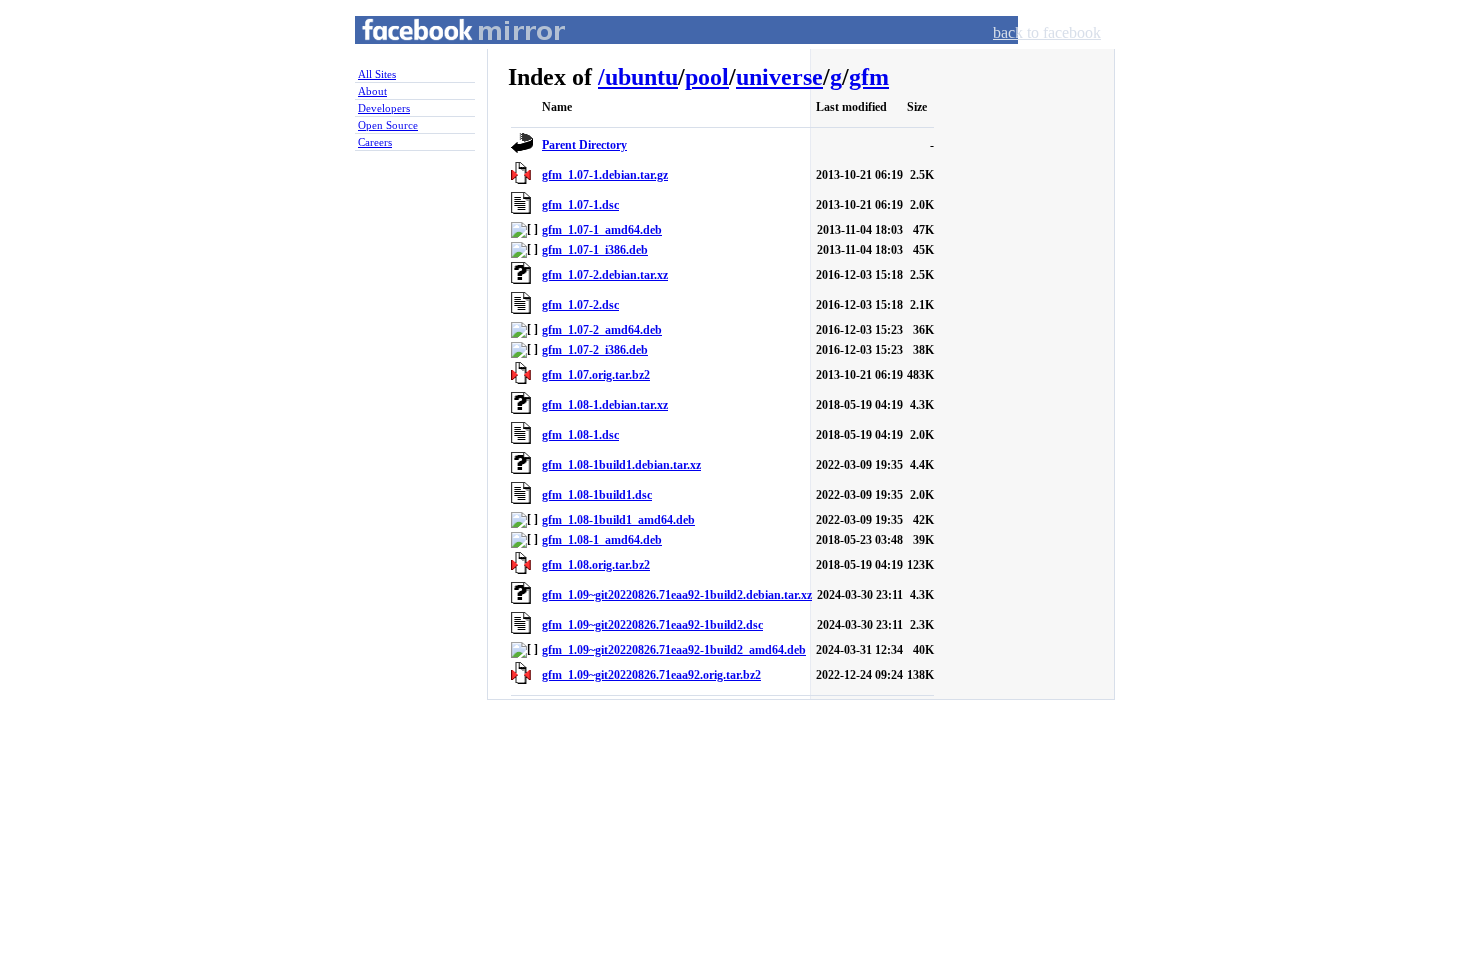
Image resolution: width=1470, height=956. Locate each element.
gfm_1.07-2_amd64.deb (602, 330)
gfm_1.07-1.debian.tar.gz (605, 175)
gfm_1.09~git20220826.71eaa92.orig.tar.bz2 (651, 675)
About (372, 91)
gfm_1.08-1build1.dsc (597, 495)
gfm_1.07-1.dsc (580, 205)
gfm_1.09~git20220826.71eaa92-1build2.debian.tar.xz (677, 595)
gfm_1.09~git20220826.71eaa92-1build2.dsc (652, 625)
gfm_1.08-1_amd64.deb (602, 540)
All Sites (377, 74)
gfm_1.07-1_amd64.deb (602, 230)
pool (707, 77)
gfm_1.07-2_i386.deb (595, 350)
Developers (384, 108)
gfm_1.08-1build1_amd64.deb (618, 520)
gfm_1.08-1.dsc (580, 435)
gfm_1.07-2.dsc (580, 305)
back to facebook (1047, 32)
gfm (869, 77)
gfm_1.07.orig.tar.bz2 (596, 375)
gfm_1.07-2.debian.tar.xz (605, 275)
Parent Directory (584, 145)
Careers (375, 142)
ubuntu (641, 77)
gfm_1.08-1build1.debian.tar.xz (621, 465)
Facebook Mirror (445, 53)
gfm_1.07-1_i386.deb (595, 250)
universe (779, 77)
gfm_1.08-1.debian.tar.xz (605, 405)
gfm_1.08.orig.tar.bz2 (596, 565)
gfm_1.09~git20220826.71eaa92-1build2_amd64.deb (674, 650)
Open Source (388, 125)
